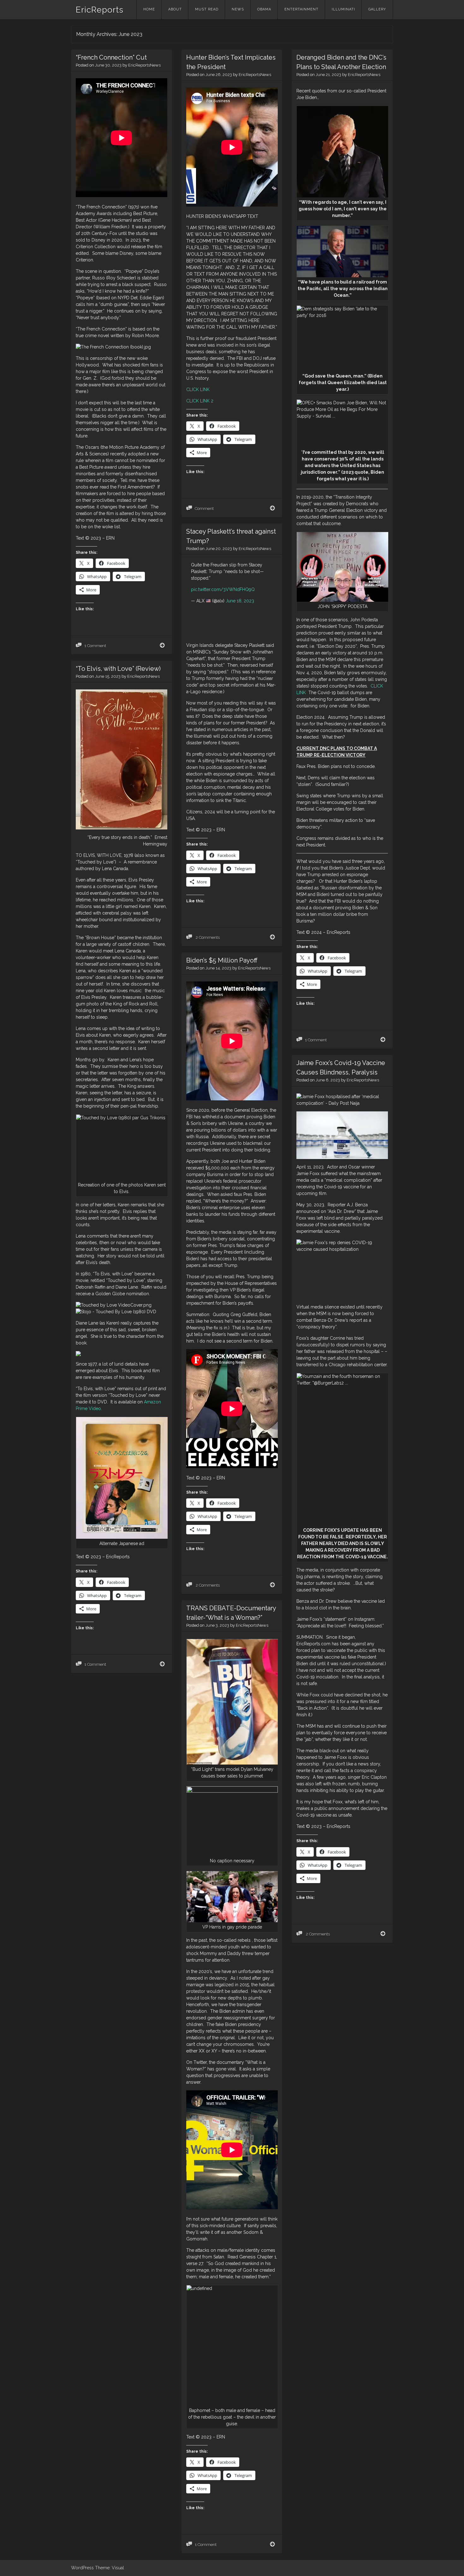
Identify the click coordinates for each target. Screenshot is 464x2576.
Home (149, 9)
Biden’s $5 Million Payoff (222, 960)
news (238, 9)
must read (207, 9)
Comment (204, 509)
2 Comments (207, 937)
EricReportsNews (144, 65)
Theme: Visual (110, 2568)
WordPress (82, 2568)
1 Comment (95, 646)
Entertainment (301, 9)
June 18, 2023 (240, 601)
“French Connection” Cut (111, 57)
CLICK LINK (198, 389)
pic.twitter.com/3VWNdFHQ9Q (223, 589)
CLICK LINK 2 (200, 401)
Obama (264, 9)
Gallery (377, 9)
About (175, 9)
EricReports (100, 10)
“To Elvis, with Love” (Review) (118, 669)
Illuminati (343, 9)
